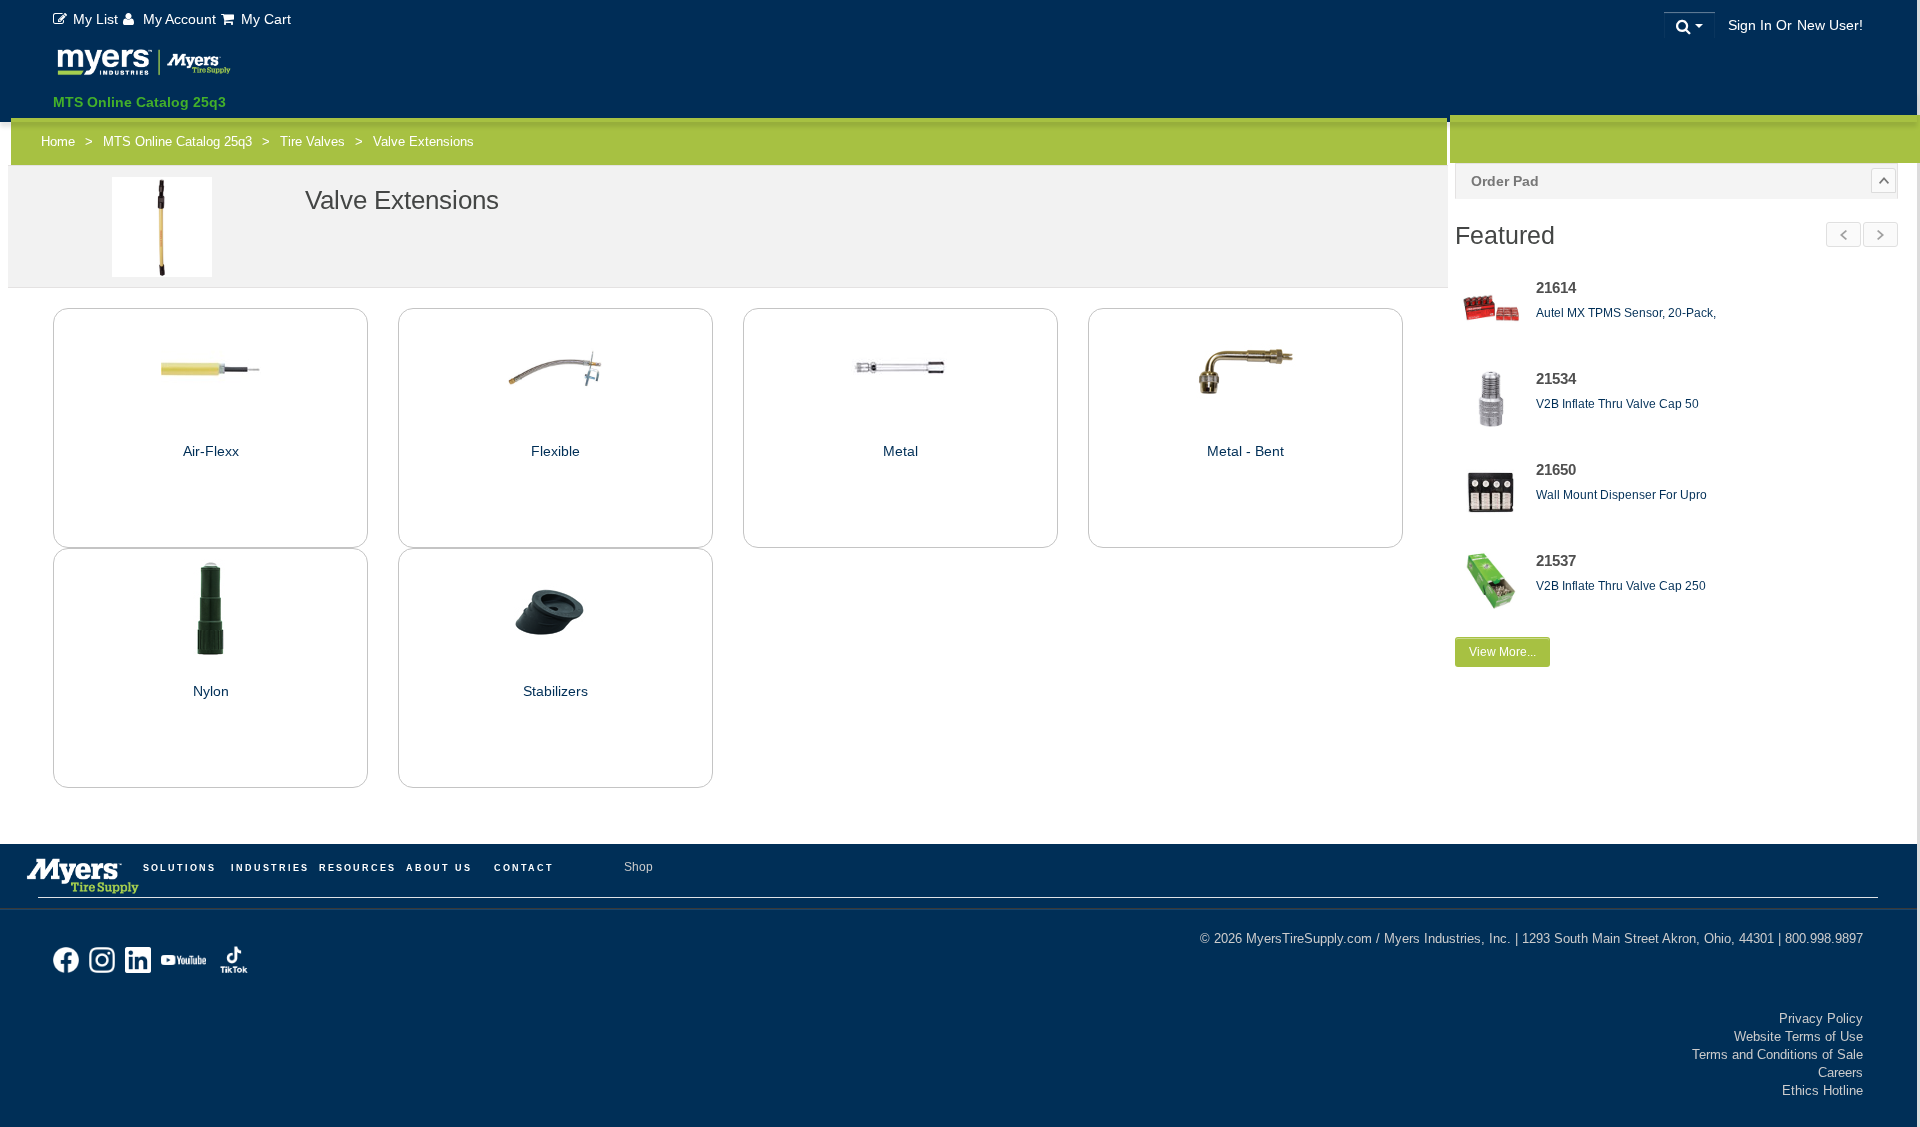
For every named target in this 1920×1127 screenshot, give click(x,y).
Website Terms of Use (1798, 1036)
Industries (270, 868)
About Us (439, 868)
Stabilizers (555, 691)
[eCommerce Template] (144, 65)
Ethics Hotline (1822, 1090)
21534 (1556, 378)
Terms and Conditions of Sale (1777, 1054)
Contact (524, 868)
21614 (1556, 287)
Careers (1840, 1072)
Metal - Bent (1245, 451)
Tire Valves (312, 141)
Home (58, 141)
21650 (1556, 469)
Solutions (179, 868)
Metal (900, 451)
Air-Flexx (211, 451)
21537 (1556, 560)
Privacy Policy (1821, 1018)
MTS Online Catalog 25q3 (139, 102)
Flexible (555, 451)
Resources (357, 868)
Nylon (211, 691)
